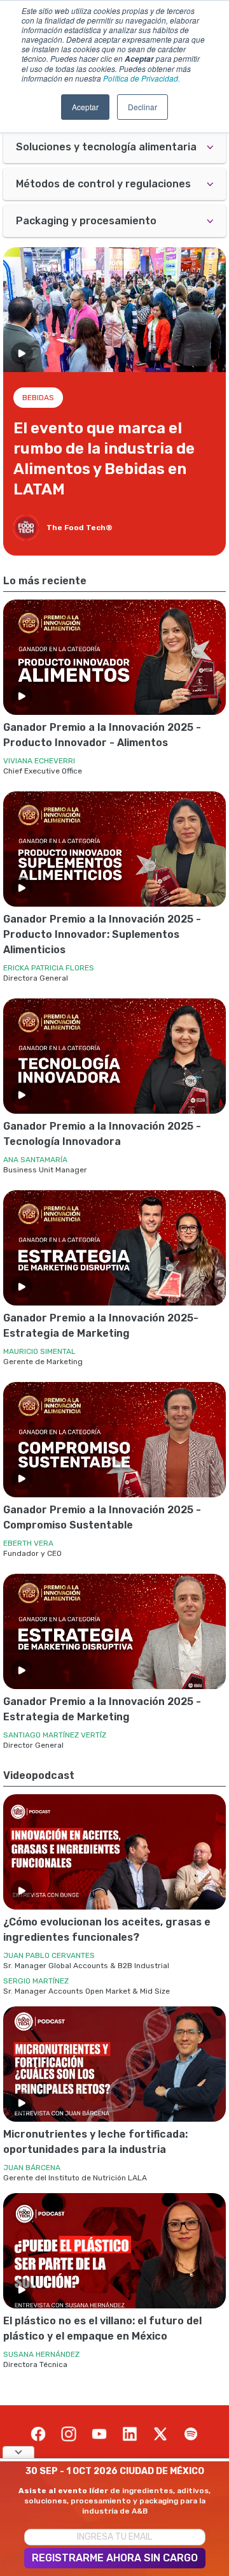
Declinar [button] (142, 107)
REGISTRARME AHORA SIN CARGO (115, 2558)
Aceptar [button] (85, 107)
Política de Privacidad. (142, 78)
